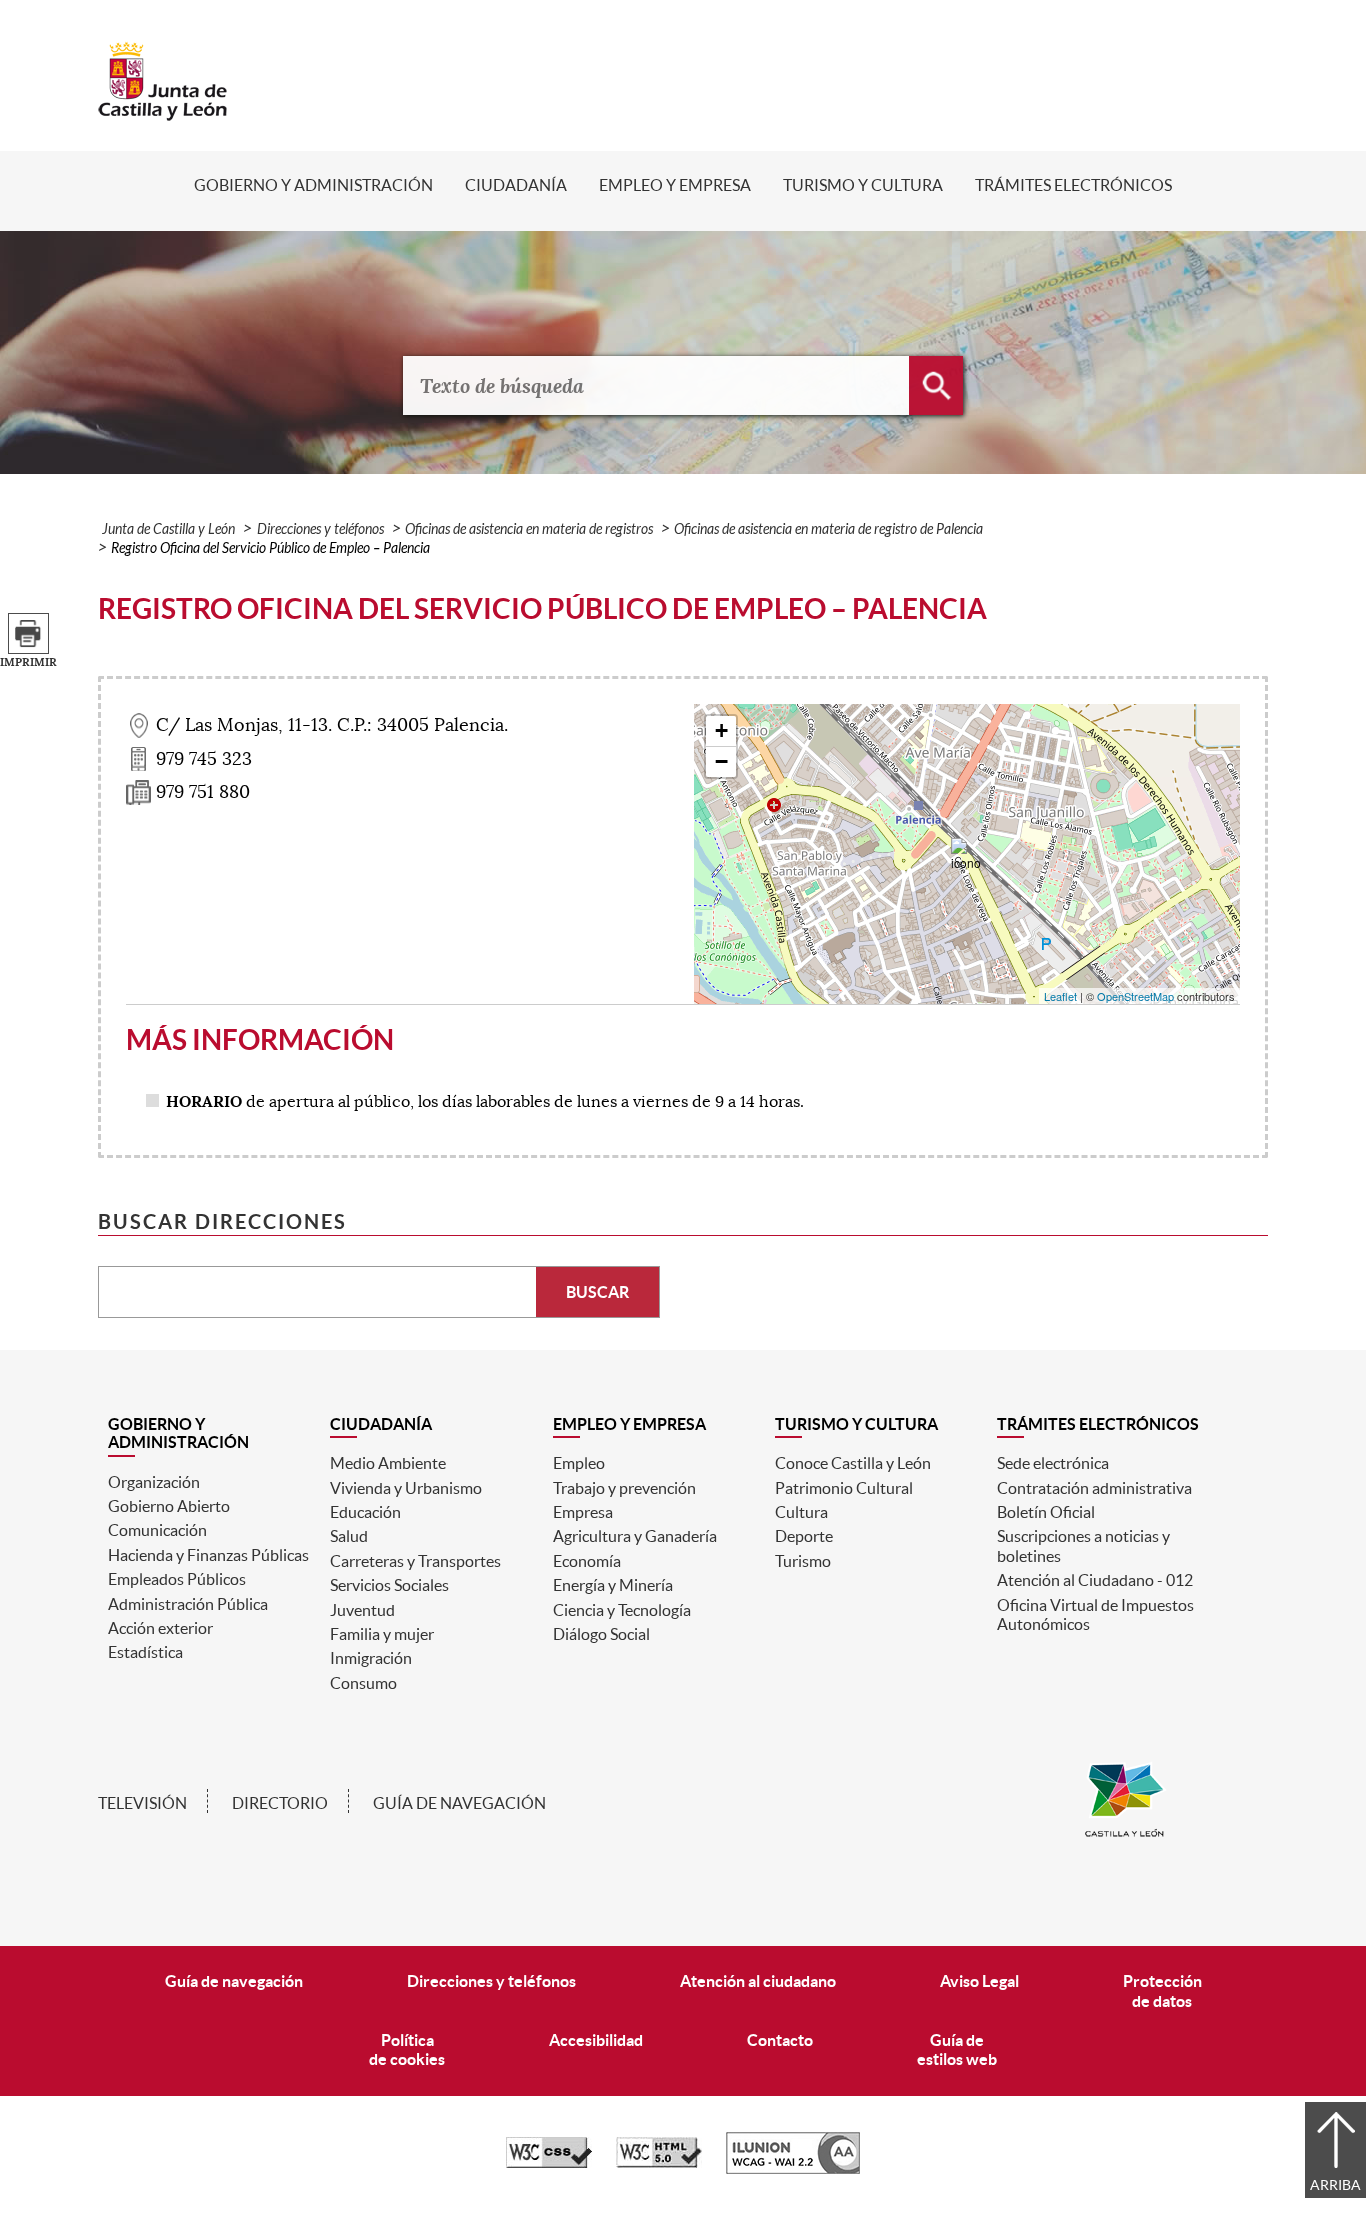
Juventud (362, 1610)
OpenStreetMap (1135, 996)
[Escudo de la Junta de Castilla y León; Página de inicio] (163, 111)
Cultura (801, 1512)
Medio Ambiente (388, 1463)
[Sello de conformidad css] (549, 2163)
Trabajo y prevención (624, 1488)
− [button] (721, 761)
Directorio (280, 1803)
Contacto (780, 2040)
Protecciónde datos (1162, 1990)
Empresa (583, 1512)
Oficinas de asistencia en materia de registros (529, 529)
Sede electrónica (1053, 1463)
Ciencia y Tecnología (622, 1610)
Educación (365, 1512)
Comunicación (157, 1530)
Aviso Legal (979, 1981)
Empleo (579, 1463)
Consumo (363, 1683)
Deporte (804, 1536)
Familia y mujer (382, 1634)
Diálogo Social (601, 1634)
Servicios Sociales (389, 1585)
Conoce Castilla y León (853, 1463)
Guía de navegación (459, 1803)
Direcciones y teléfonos (320, 529)
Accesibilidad (596, 2040)
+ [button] (721, 730)
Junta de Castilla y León (168, 529)
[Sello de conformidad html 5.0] (659, 2163)
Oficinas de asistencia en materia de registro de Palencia (828, 529)
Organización (154, 1482)
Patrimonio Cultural (844, 1488)
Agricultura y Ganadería (635, 1536)
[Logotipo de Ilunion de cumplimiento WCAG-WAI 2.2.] (793, 2169)
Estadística (145, 1652)
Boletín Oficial (1046, 1512)
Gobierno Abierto (169, 1506)
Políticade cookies (407, 2049)
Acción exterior (160, 1628)
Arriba (1335, 2185)
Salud (349, 1536)
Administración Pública (188, 1604)
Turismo (803, 1561)
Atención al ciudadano (758, 1981)
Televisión (142, 1803)
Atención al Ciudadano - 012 (1095, 1580)
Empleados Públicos (177, 1579)
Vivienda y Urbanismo (406, 1488)
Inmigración (371, 1658)
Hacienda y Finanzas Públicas (208, 1555)
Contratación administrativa (1094, 1488)
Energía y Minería (613, 1585)
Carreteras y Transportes (415, 1561)
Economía (587, 1561)
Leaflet (1060, 996)
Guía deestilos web (957, 2049)
